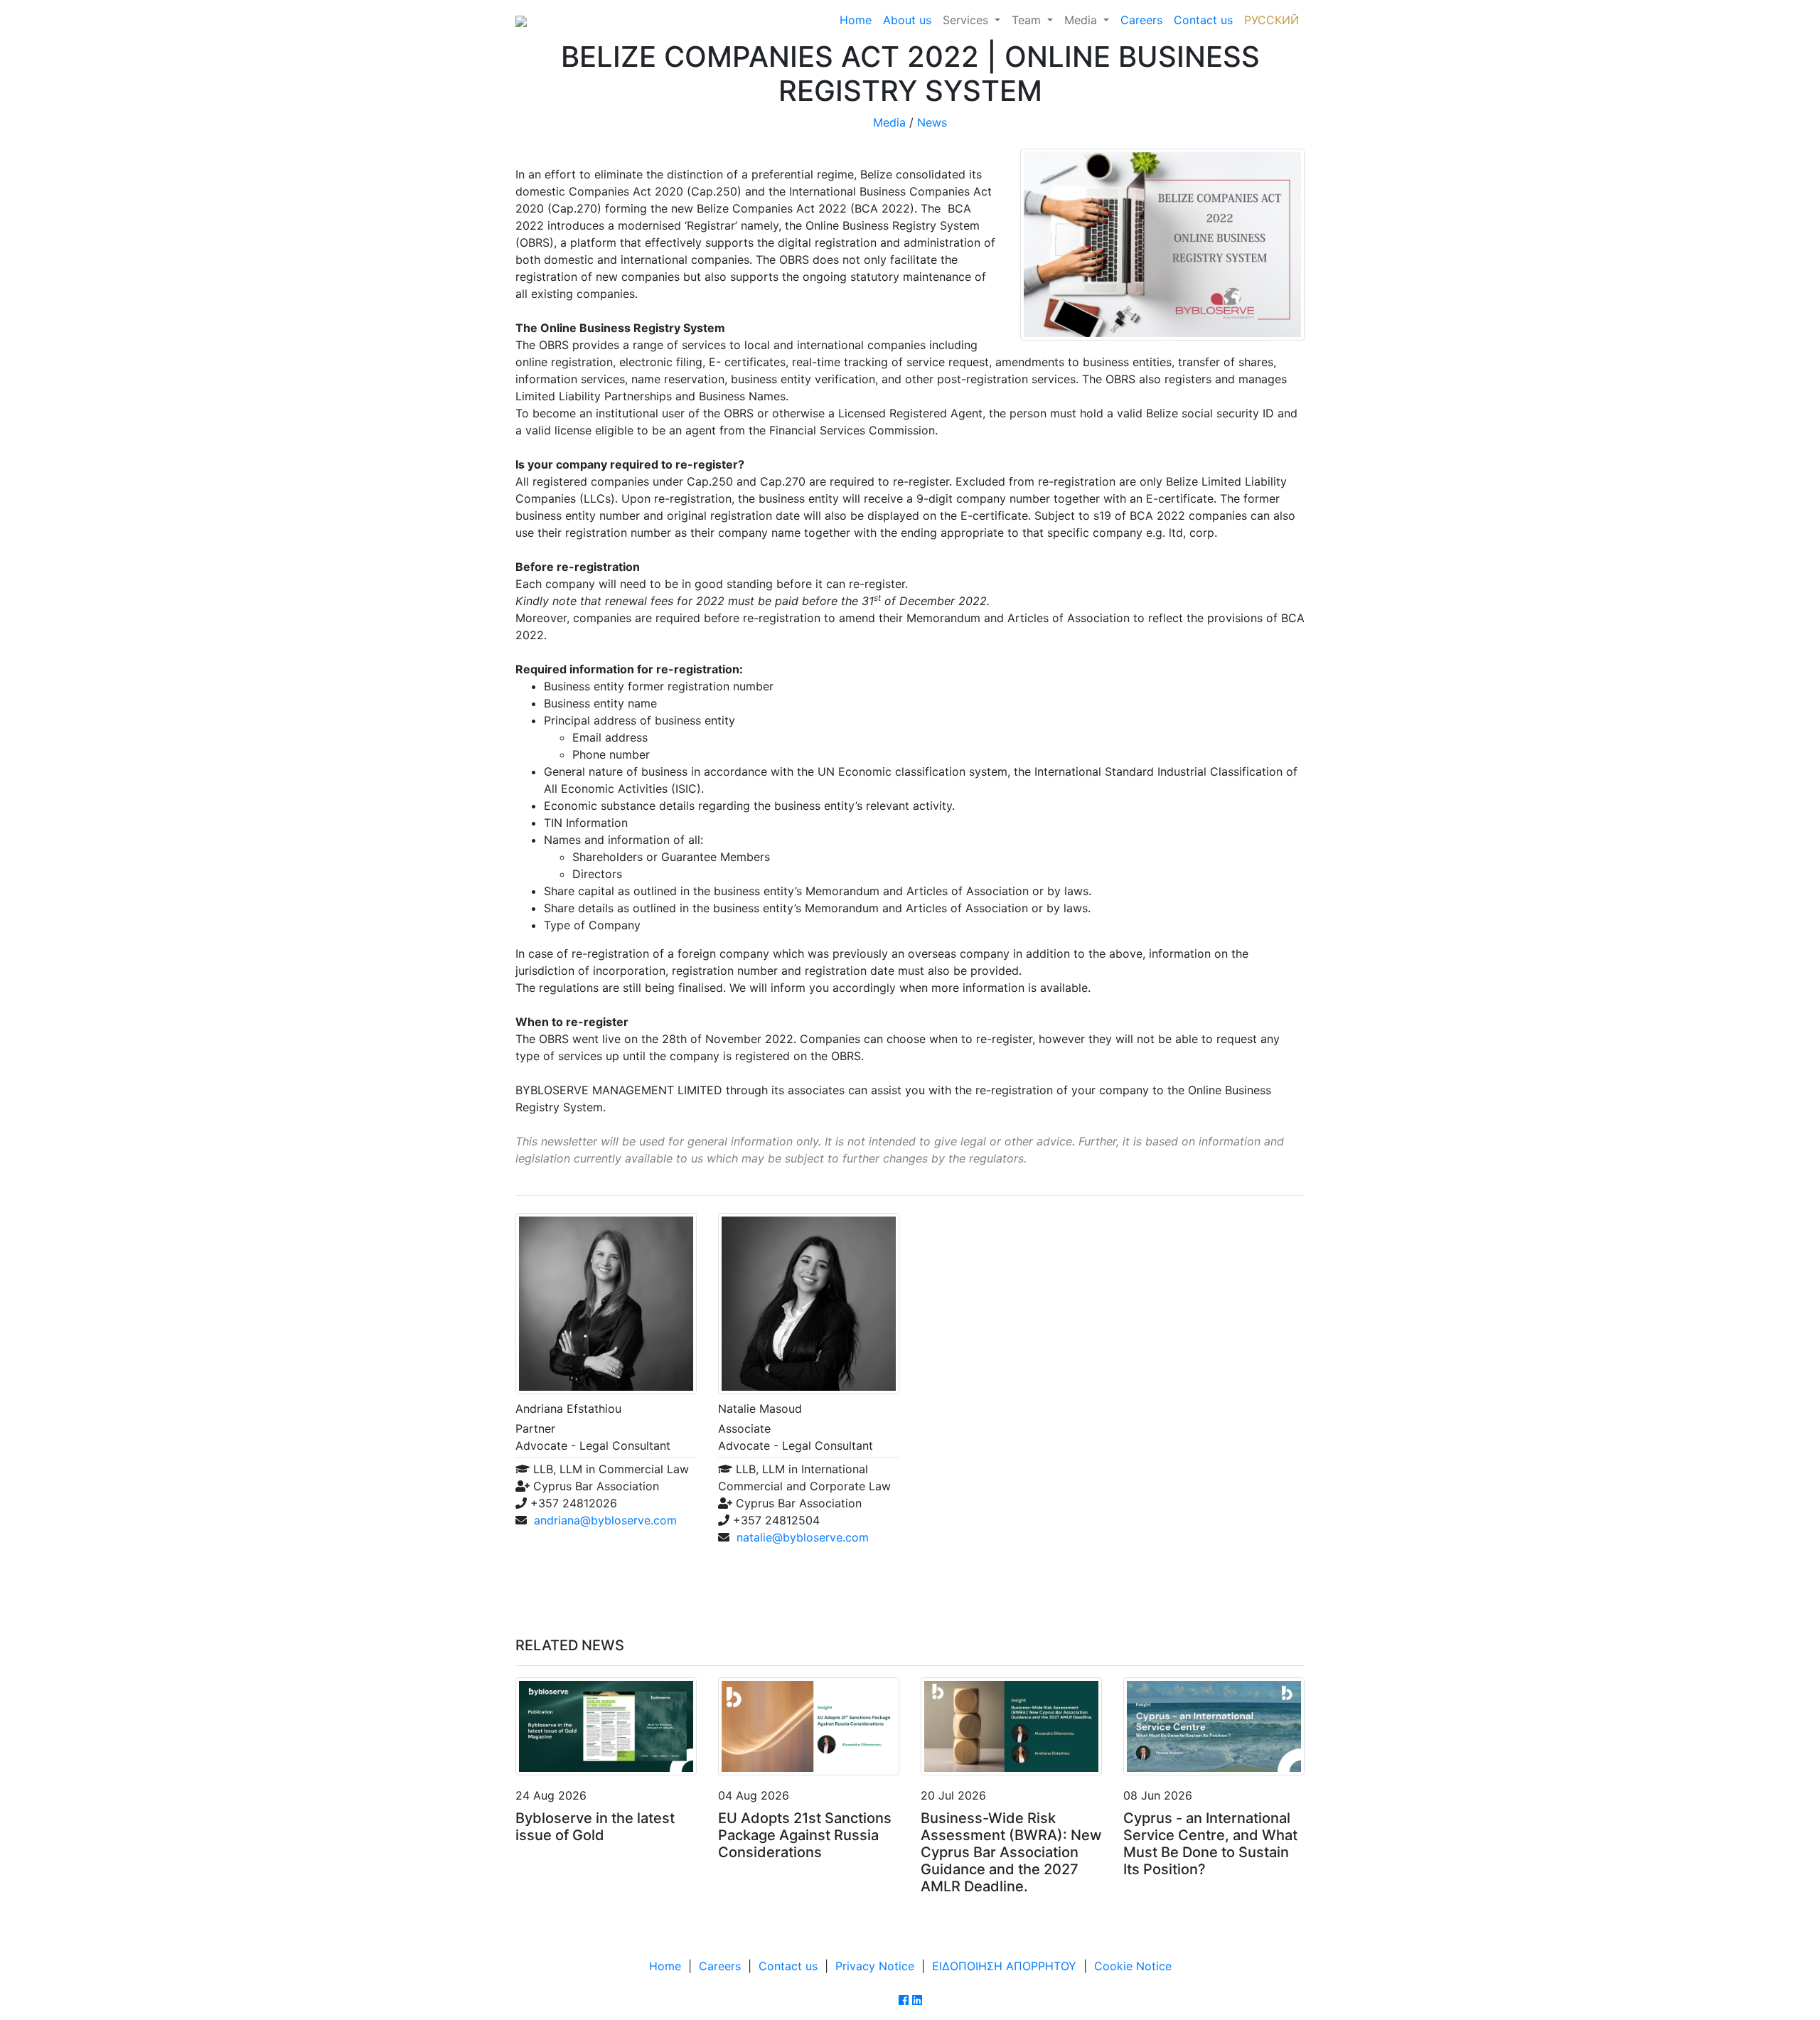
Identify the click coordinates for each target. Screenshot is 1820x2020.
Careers (1141, 20)
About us (907, 20)
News (932, 122)
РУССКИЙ (1272, 20)
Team (1028, 20)
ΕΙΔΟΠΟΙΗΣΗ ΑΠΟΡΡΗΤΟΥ (1004, 1966)
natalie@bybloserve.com (803, 1537)
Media (1082, 20)
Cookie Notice (1133, 1966)
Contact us (1203, 20)
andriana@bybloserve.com (605, 1520)
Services (967, 20)
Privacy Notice (875, 1966)
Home (856, 20)
